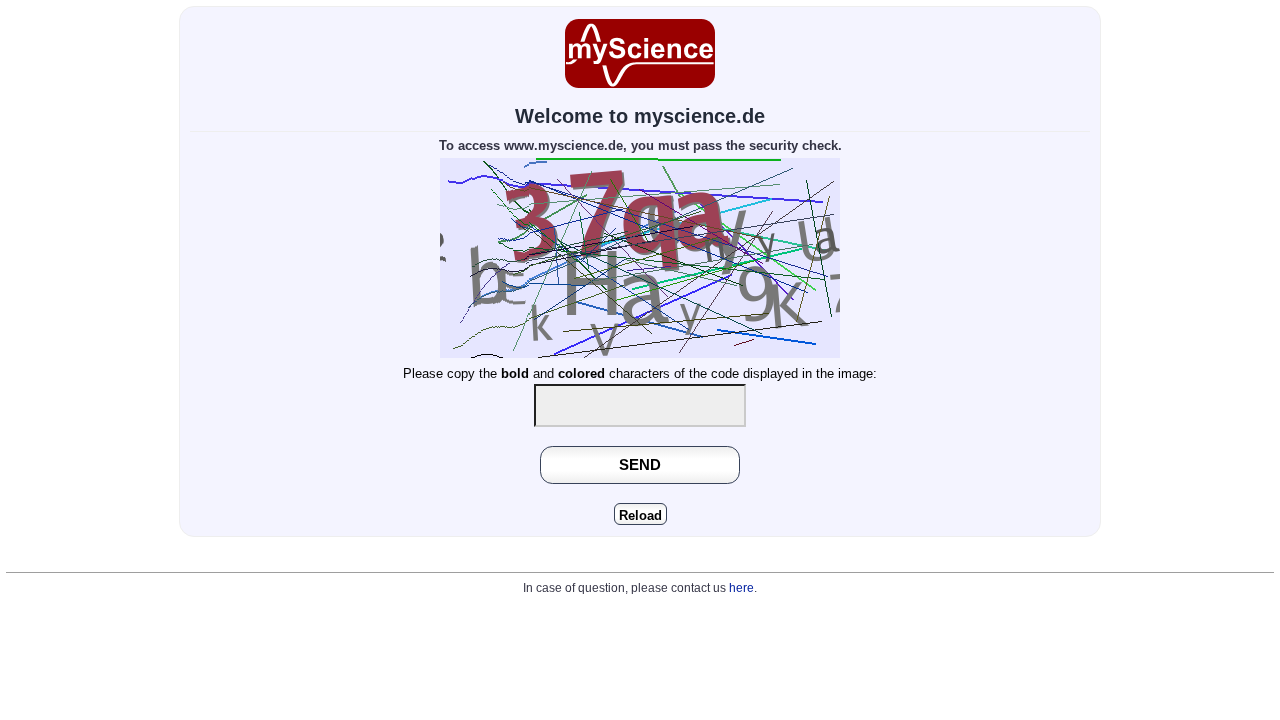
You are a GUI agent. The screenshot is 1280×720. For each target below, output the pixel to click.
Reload (640, 515)
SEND (640, 464)
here (741, 588)
